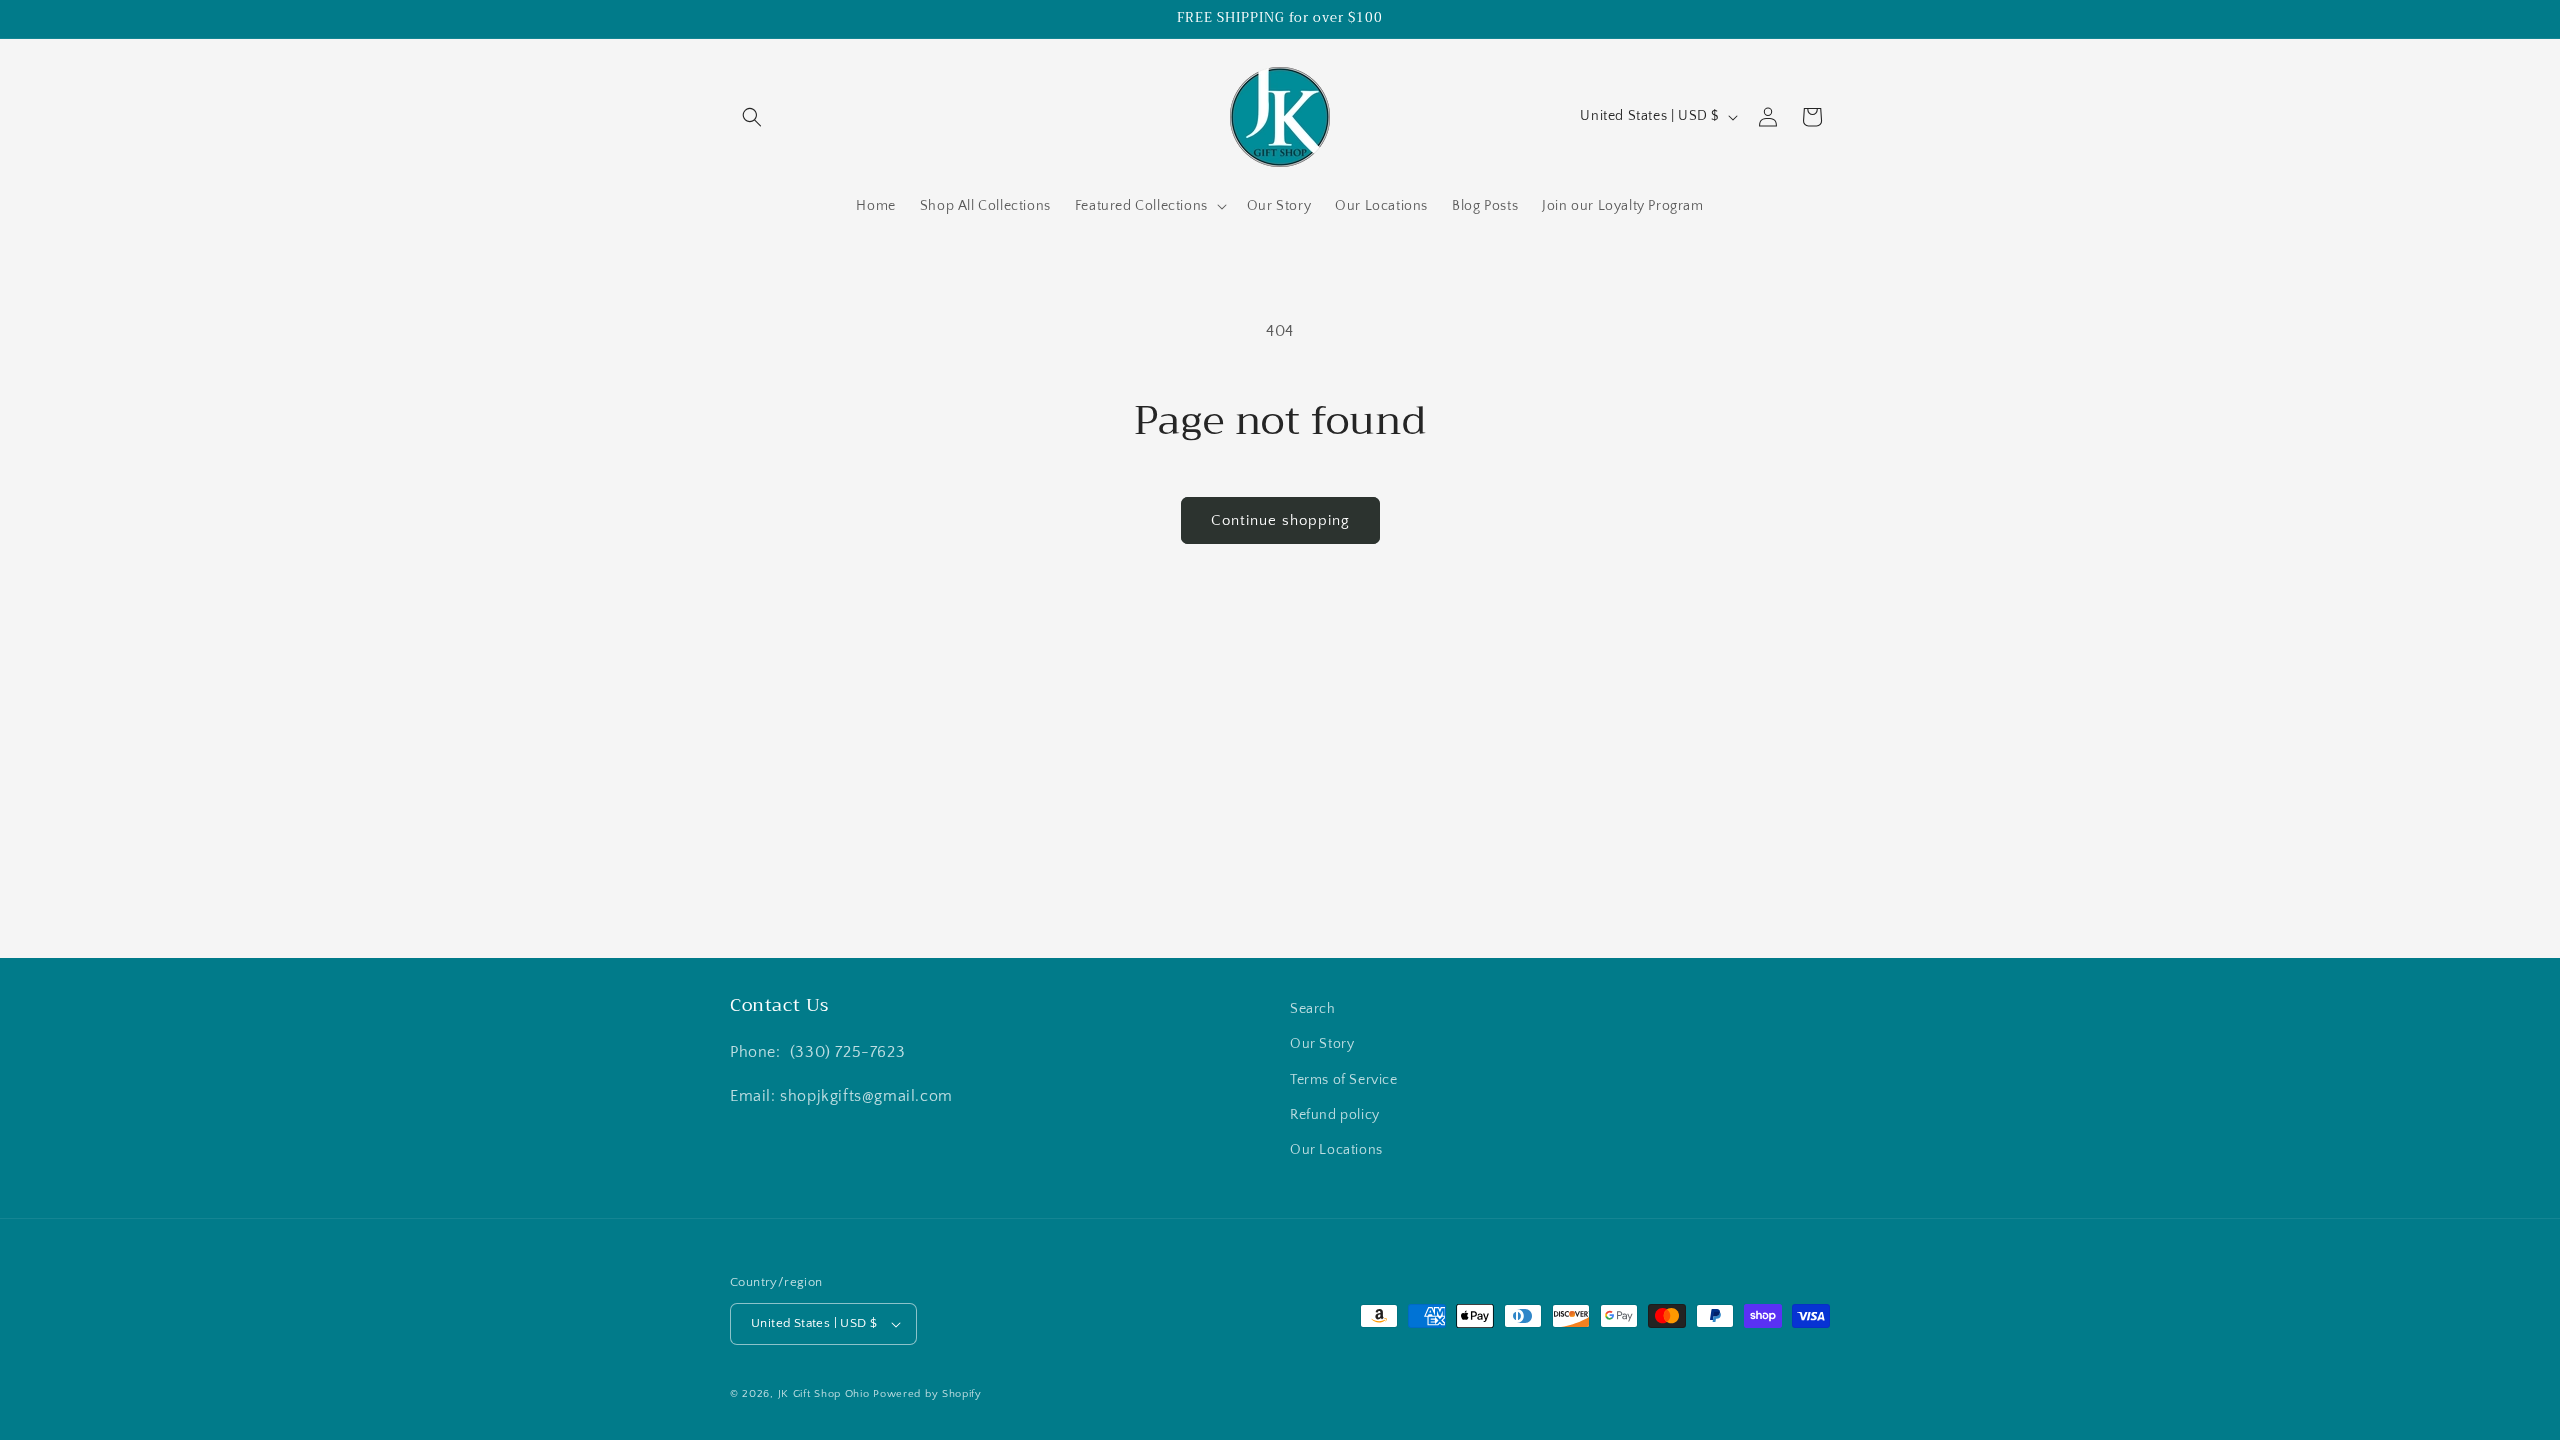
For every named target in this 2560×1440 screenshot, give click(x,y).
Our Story (1322, 1044)
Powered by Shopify (927, 1394)
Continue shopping (1280, 520)
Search (1313, 1009)
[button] (752, 117)
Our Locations (1336, 1150)
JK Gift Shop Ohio (824, 1394)
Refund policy (1335, 1115)
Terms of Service (1344, 1080)
